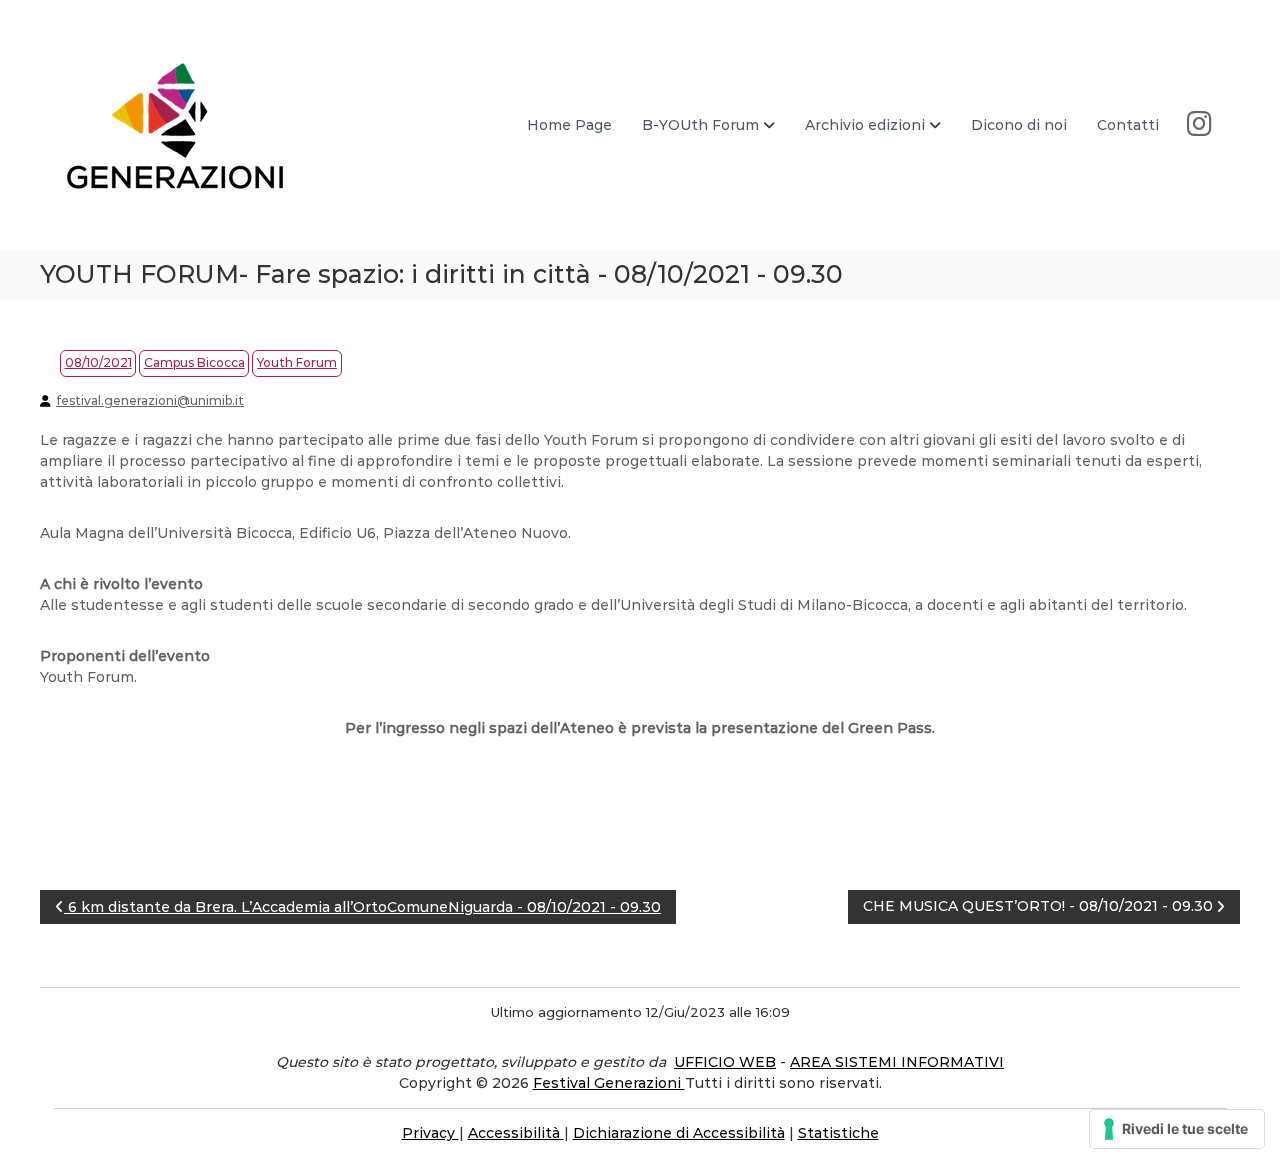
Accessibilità (516, 1133)
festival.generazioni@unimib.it (150, 400)
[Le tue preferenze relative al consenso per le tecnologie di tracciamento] (1177, 1129)
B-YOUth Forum (700, 125)
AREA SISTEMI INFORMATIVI (897, 1062)
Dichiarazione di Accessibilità (679, 1133)
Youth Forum (297, 362)
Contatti (1128, 125)
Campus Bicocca (194, 362)
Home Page (569, 125)
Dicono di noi (1019, 125)
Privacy (430, 1133)
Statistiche (838, 1133)
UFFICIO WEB (725, 1062)
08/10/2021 (98, 362)
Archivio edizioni (865, 125)
